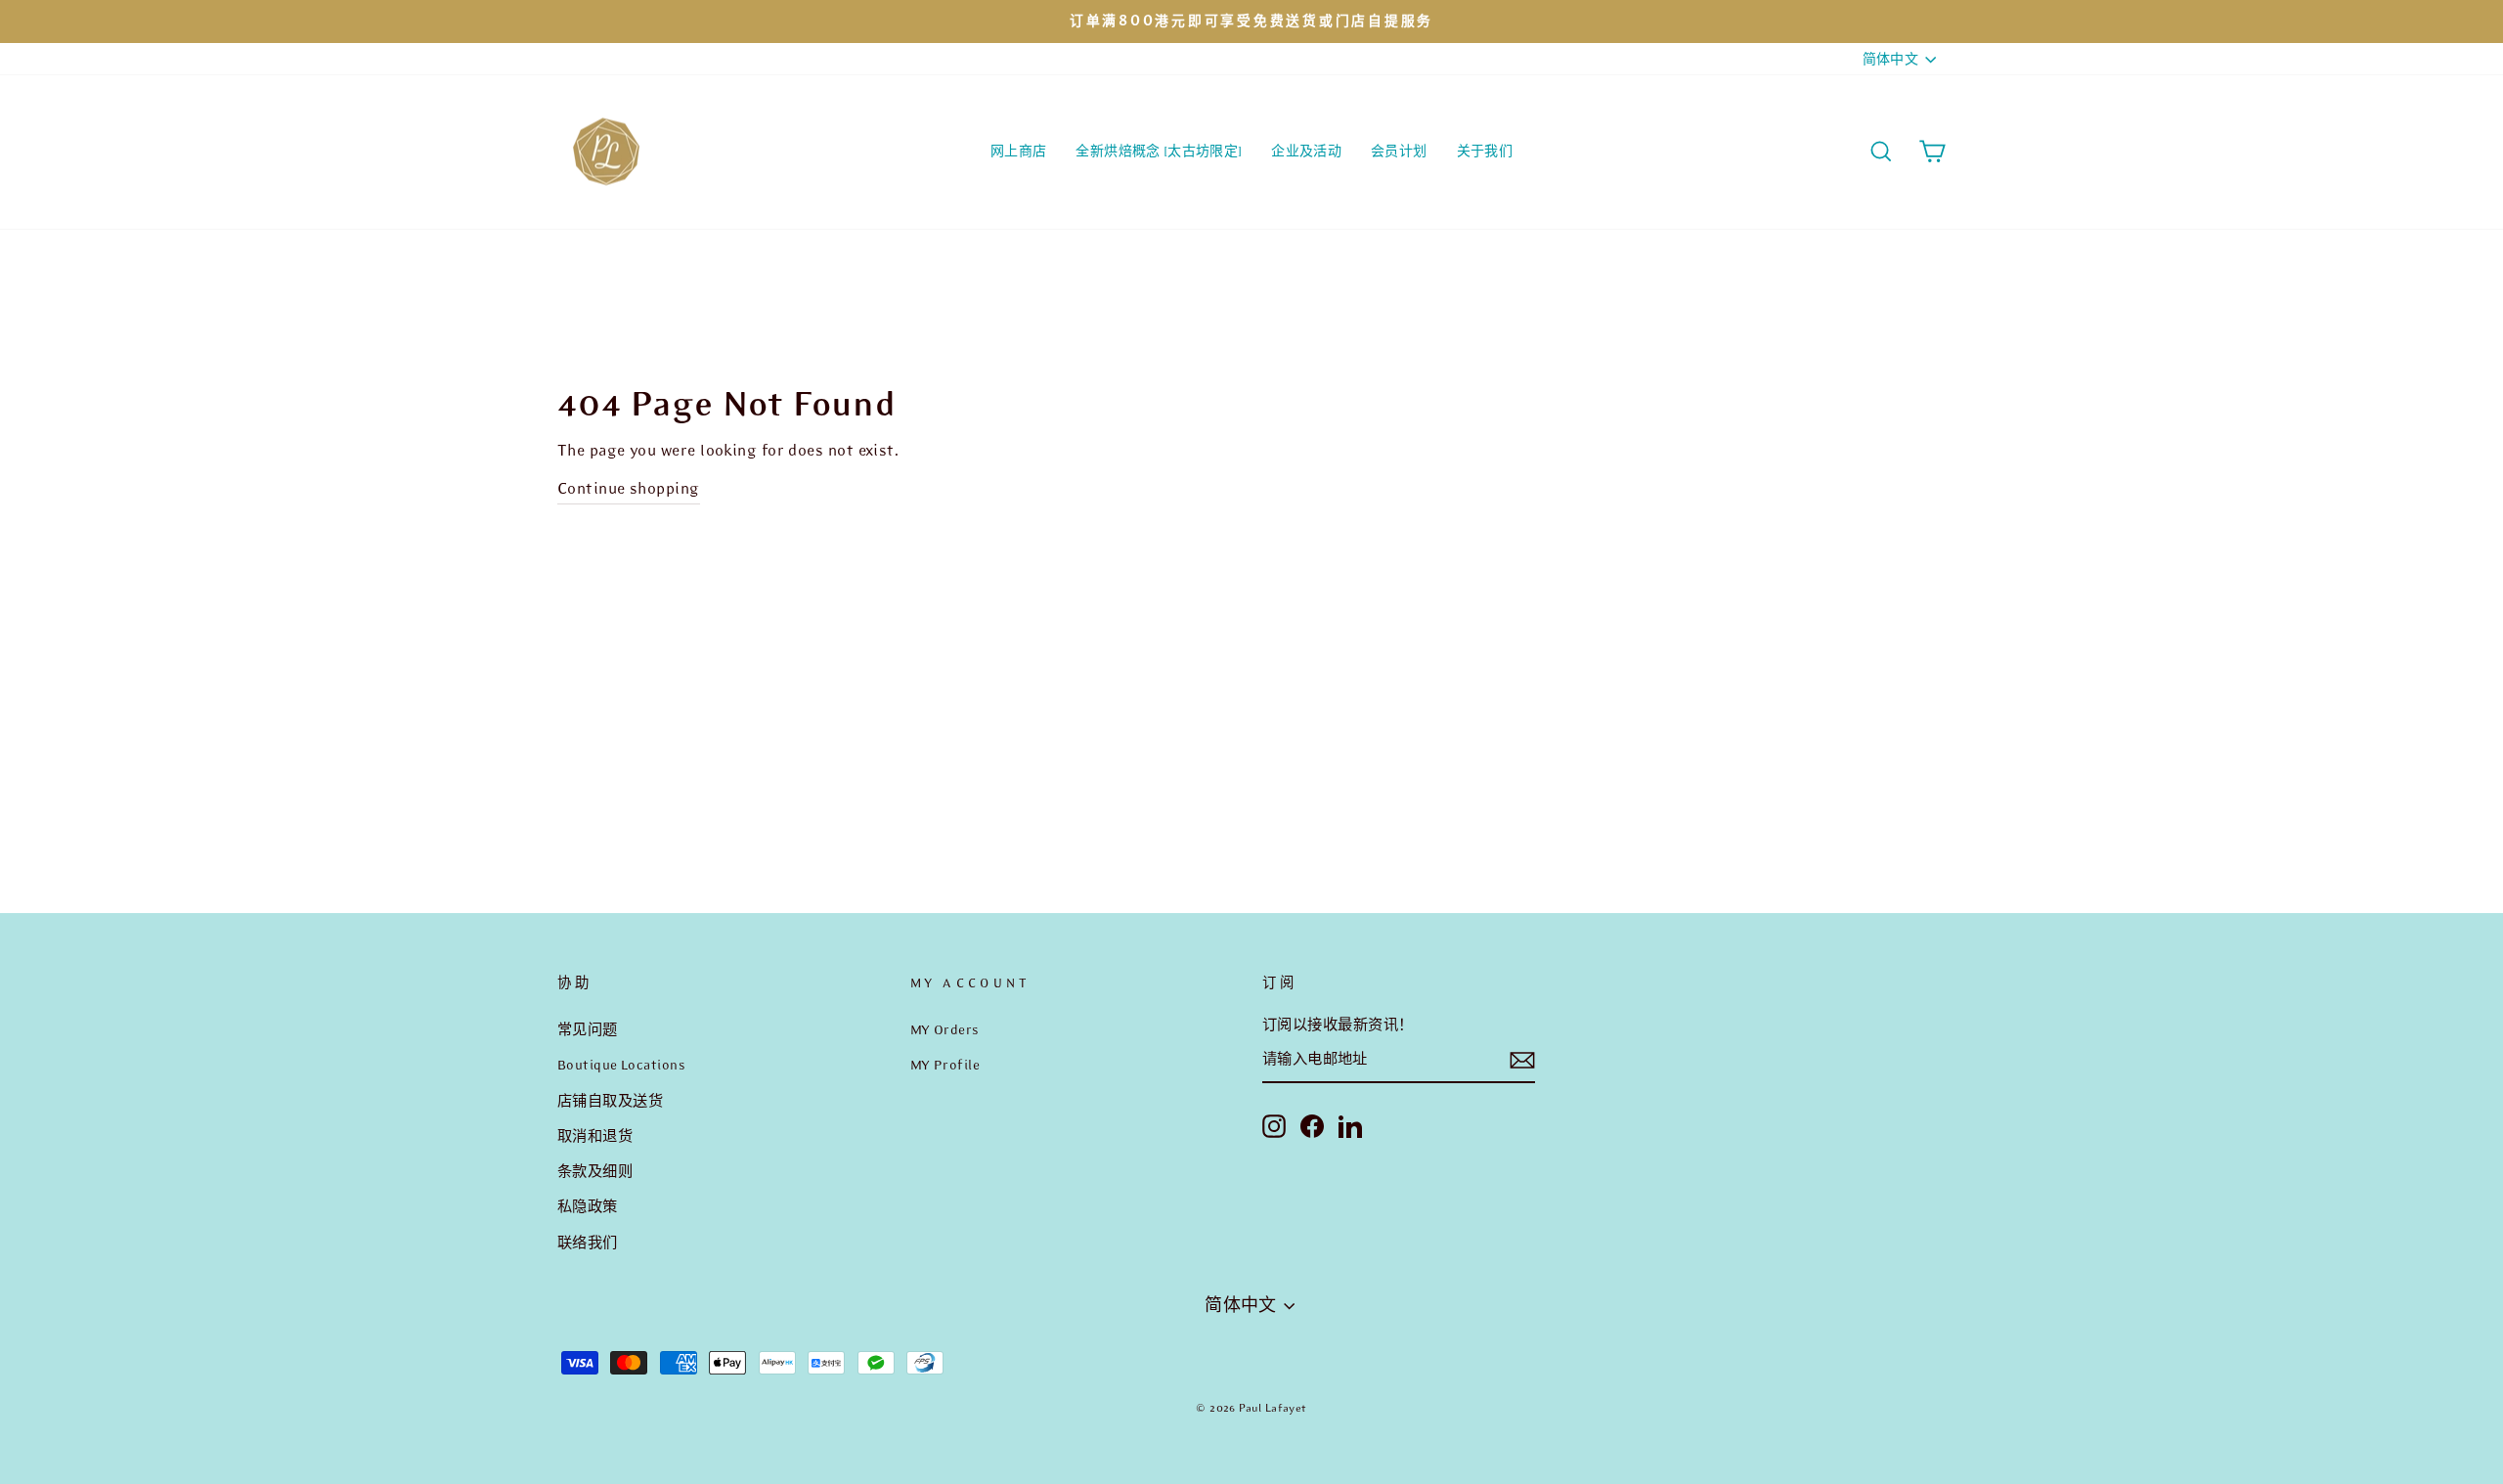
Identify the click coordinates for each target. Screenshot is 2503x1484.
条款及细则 (595, 1171)
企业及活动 (1306, 151)
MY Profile (945, 1065)
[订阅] (1522, 1060)
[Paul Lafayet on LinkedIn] (1350, 1125)
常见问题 (588, 1029)
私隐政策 (588, 1206)
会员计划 (1399, 151)
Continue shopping (629, 488)
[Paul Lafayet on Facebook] (1312, 1125)
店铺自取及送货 (610, 1101)
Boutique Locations (621, 1065)
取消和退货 (595, 1136)
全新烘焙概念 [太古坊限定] (1159, 151)
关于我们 (1485, 151)
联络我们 (588, 1243)
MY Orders (945, 1029)
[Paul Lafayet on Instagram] (1274, 1125)
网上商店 (1018, 151)
